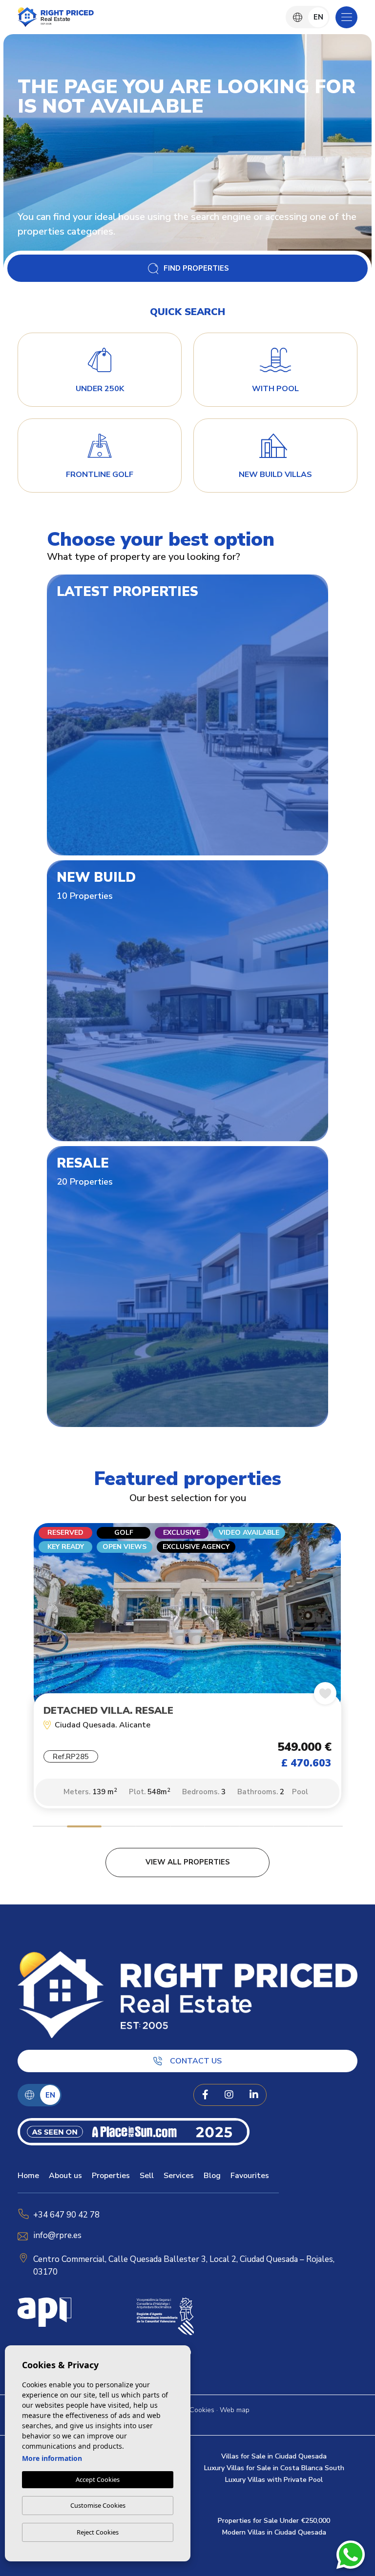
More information (52, 2458)
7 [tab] (257, 1828)
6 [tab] (222, 1828)
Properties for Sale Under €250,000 (274, 2521)
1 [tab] (50, 1828)
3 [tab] (119, 1828)
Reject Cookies (98, 2532)
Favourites (250, 2176)
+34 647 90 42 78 (66, 2215)
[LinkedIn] (254, 2095)
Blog (212, 2176)
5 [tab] (188, 1828)
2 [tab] (84, 1828)
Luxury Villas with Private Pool (274, 2480)
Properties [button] (111, 2176)
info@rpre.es (58, 2235)
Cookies (202, 2410)
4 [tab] (153, 1828)
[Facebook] (205, 2095)
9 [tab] (325, 1828)
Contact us (196, 2061)
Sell (147, 2176)
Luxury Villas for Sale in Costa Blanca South (274, 2468)
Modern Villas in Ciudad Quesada (274, 2532)
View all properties (188, 1862)
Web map (235, 2410)
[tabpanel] (187, 1671)
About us (65, 2176)
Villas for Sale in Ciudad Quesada (274, 2456)
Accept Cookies (98, 2479)
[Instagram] (229, 2095)
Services (179, 2176)
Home (28, 2176)
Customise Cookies (98, 2505)
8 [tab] (291, 1828)
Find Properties (196, 268)
